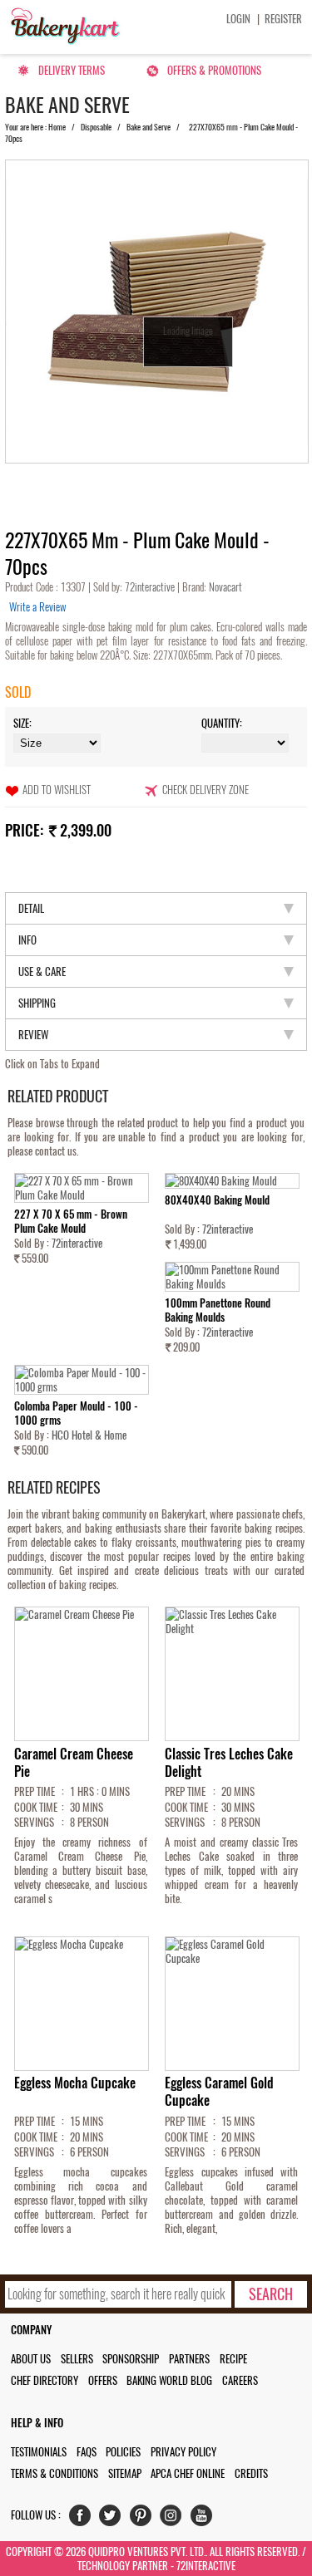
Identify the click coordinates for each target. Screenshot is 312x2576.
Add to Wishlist (57, 790)
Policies (123, 2452)
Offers (103, 2380)
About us (31, 2359)
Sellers (77, 2359)
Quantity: (222, 723)
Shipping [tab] (37, 1003)
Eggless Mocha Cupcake (75, 2083)
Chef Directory (45, 2380)
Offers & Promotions (214, 70)
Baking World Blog (169, 2380)
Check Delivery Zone (206, 790)
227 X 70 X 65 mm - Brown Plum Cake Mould (71, 1221)
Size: (22, 723)
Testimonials (39, 2452)
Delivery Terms (72, 70)
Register (283, 19)
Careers (240, 2380)
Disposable (96, 127)
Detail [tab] (31, 908)
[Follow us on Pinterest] (144, 2519)
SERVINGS (34, 1822)
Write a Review (37, 607)
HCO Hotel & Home (89, 1435)
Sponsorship (131, 2359)
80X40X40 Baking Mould (217, 1200)
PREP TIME (35, 1791)
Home (57, 127)
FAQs (87, 2452)
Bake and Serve (149, 127)
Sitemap (125, 2473)
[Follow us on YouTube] (205, 2519)
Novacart (224, 587)
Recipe (233, 2359)
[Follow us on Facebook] (84, 2519)
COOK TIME (36, 1807)
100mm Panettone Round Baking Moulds (218, 1310)
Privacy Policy (183, 2452)
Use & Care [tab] (42, 972)
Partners (189, 2359)
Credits (251, 2473)
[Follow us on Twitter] (114, 2519)
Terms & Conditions (54, 2473)
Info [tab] (27, 940)
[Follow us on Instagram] (174, 2519)
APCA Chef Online (188, 2473)
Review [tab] (33, 1035)
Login (238, 19)
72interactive (151, 587)
